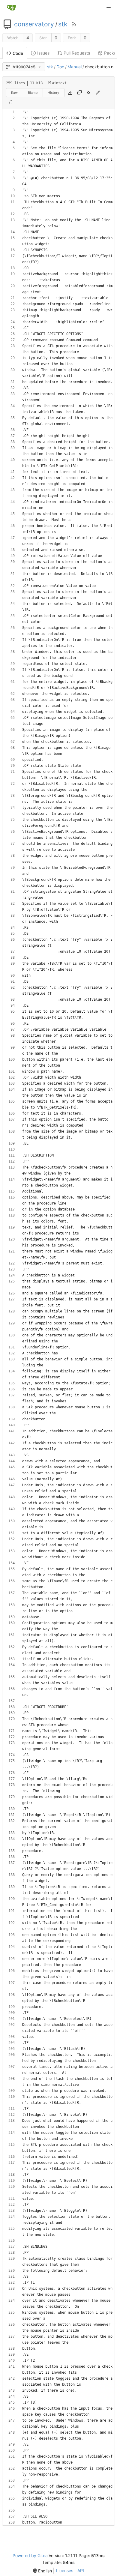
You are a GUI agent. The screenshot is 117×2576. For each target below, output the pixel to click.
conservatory (34, 24)
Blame (33, 93)
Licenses (65, 2570)
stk (63, 24)
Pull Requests (77, 53)
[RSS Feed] (74, 24)
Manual (75, 67)
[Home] (11, 7)
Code (18, 53)
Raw (14, 93)
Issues (43, 53)
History (53, 93)
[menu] (43, 2571)
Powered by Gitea (30, 2555)
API (81, 2570)
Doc (60, 67)
